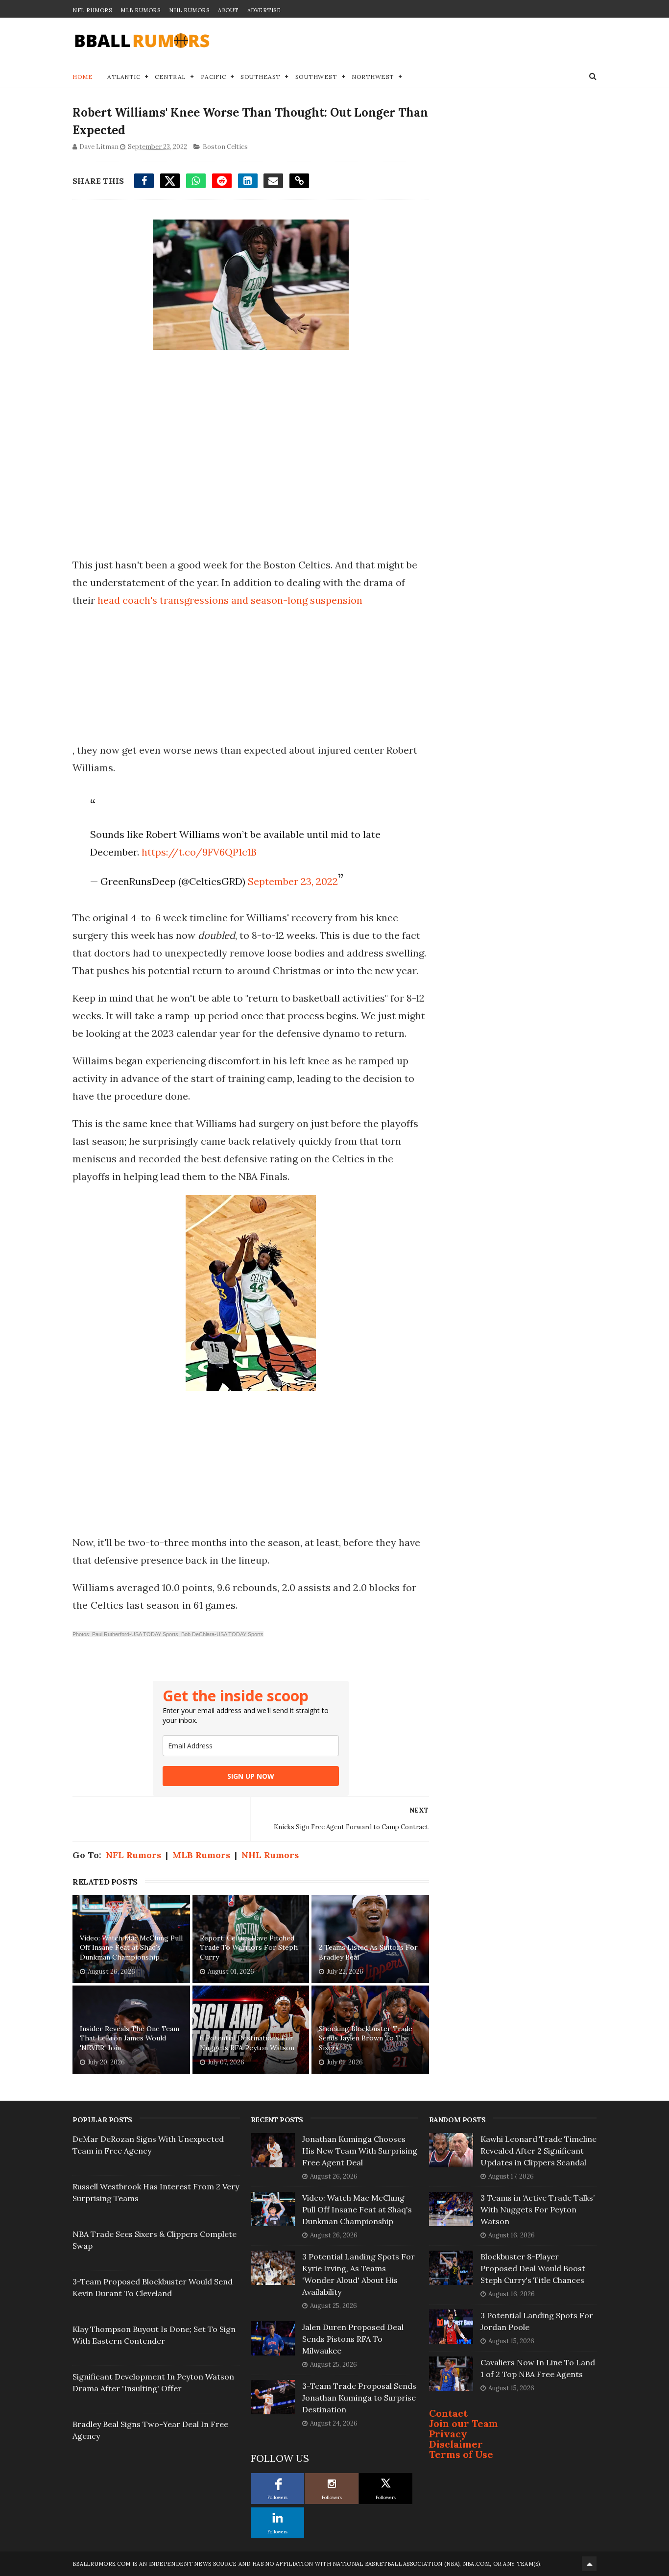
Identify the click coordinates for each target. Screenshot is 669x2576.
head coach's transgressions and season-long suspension (230, 600)
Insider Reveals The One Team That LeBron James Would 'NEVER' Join (130, 2038)
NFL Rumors (92, 10)
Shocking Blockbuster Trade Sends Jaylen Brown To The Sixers (366, 2038)
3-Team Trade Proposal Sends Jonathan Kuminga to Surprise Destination (359, 2398)
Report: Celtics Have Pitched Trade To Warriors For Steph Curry (249, 1948)
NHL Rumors (189, 10)
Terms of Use (461, 2454)
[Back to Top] (589, 2564)
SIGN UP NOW (251, 1776)
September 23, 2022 (293, 881)
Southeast (261, 77)
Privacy (448, 2434)
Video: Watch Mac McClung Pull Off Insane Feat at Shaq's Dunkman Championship (131, 1948)
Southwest (316, 77)
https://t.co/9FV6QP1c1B (199, 852)
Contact (448, 2413)
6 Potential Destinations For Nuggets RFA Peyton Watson (247, 2043)
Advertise (264, 10)
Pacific (214, 77)
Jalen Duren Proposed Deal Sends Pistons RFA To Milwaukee (353, 2339)
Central (170, 77)
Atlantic (124, 77)
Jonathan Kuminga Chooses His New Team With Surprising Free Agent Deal (360, 2151)
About (228, 10)
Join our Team (464, 2423)
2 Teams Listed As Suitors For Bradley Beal (368, 1952)
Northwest (373, 77)
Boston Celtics (225, 147)
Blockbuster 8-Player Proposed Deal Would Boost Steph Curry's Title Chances (533, 2268)
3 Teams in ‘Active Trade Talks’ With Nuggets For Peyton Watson (538, 2209)
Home (83, 77)
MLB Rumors (140, 10)
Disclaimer (456, 2444)
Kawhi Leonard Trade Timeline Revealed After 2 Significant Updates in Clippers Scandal (538, 2151)
